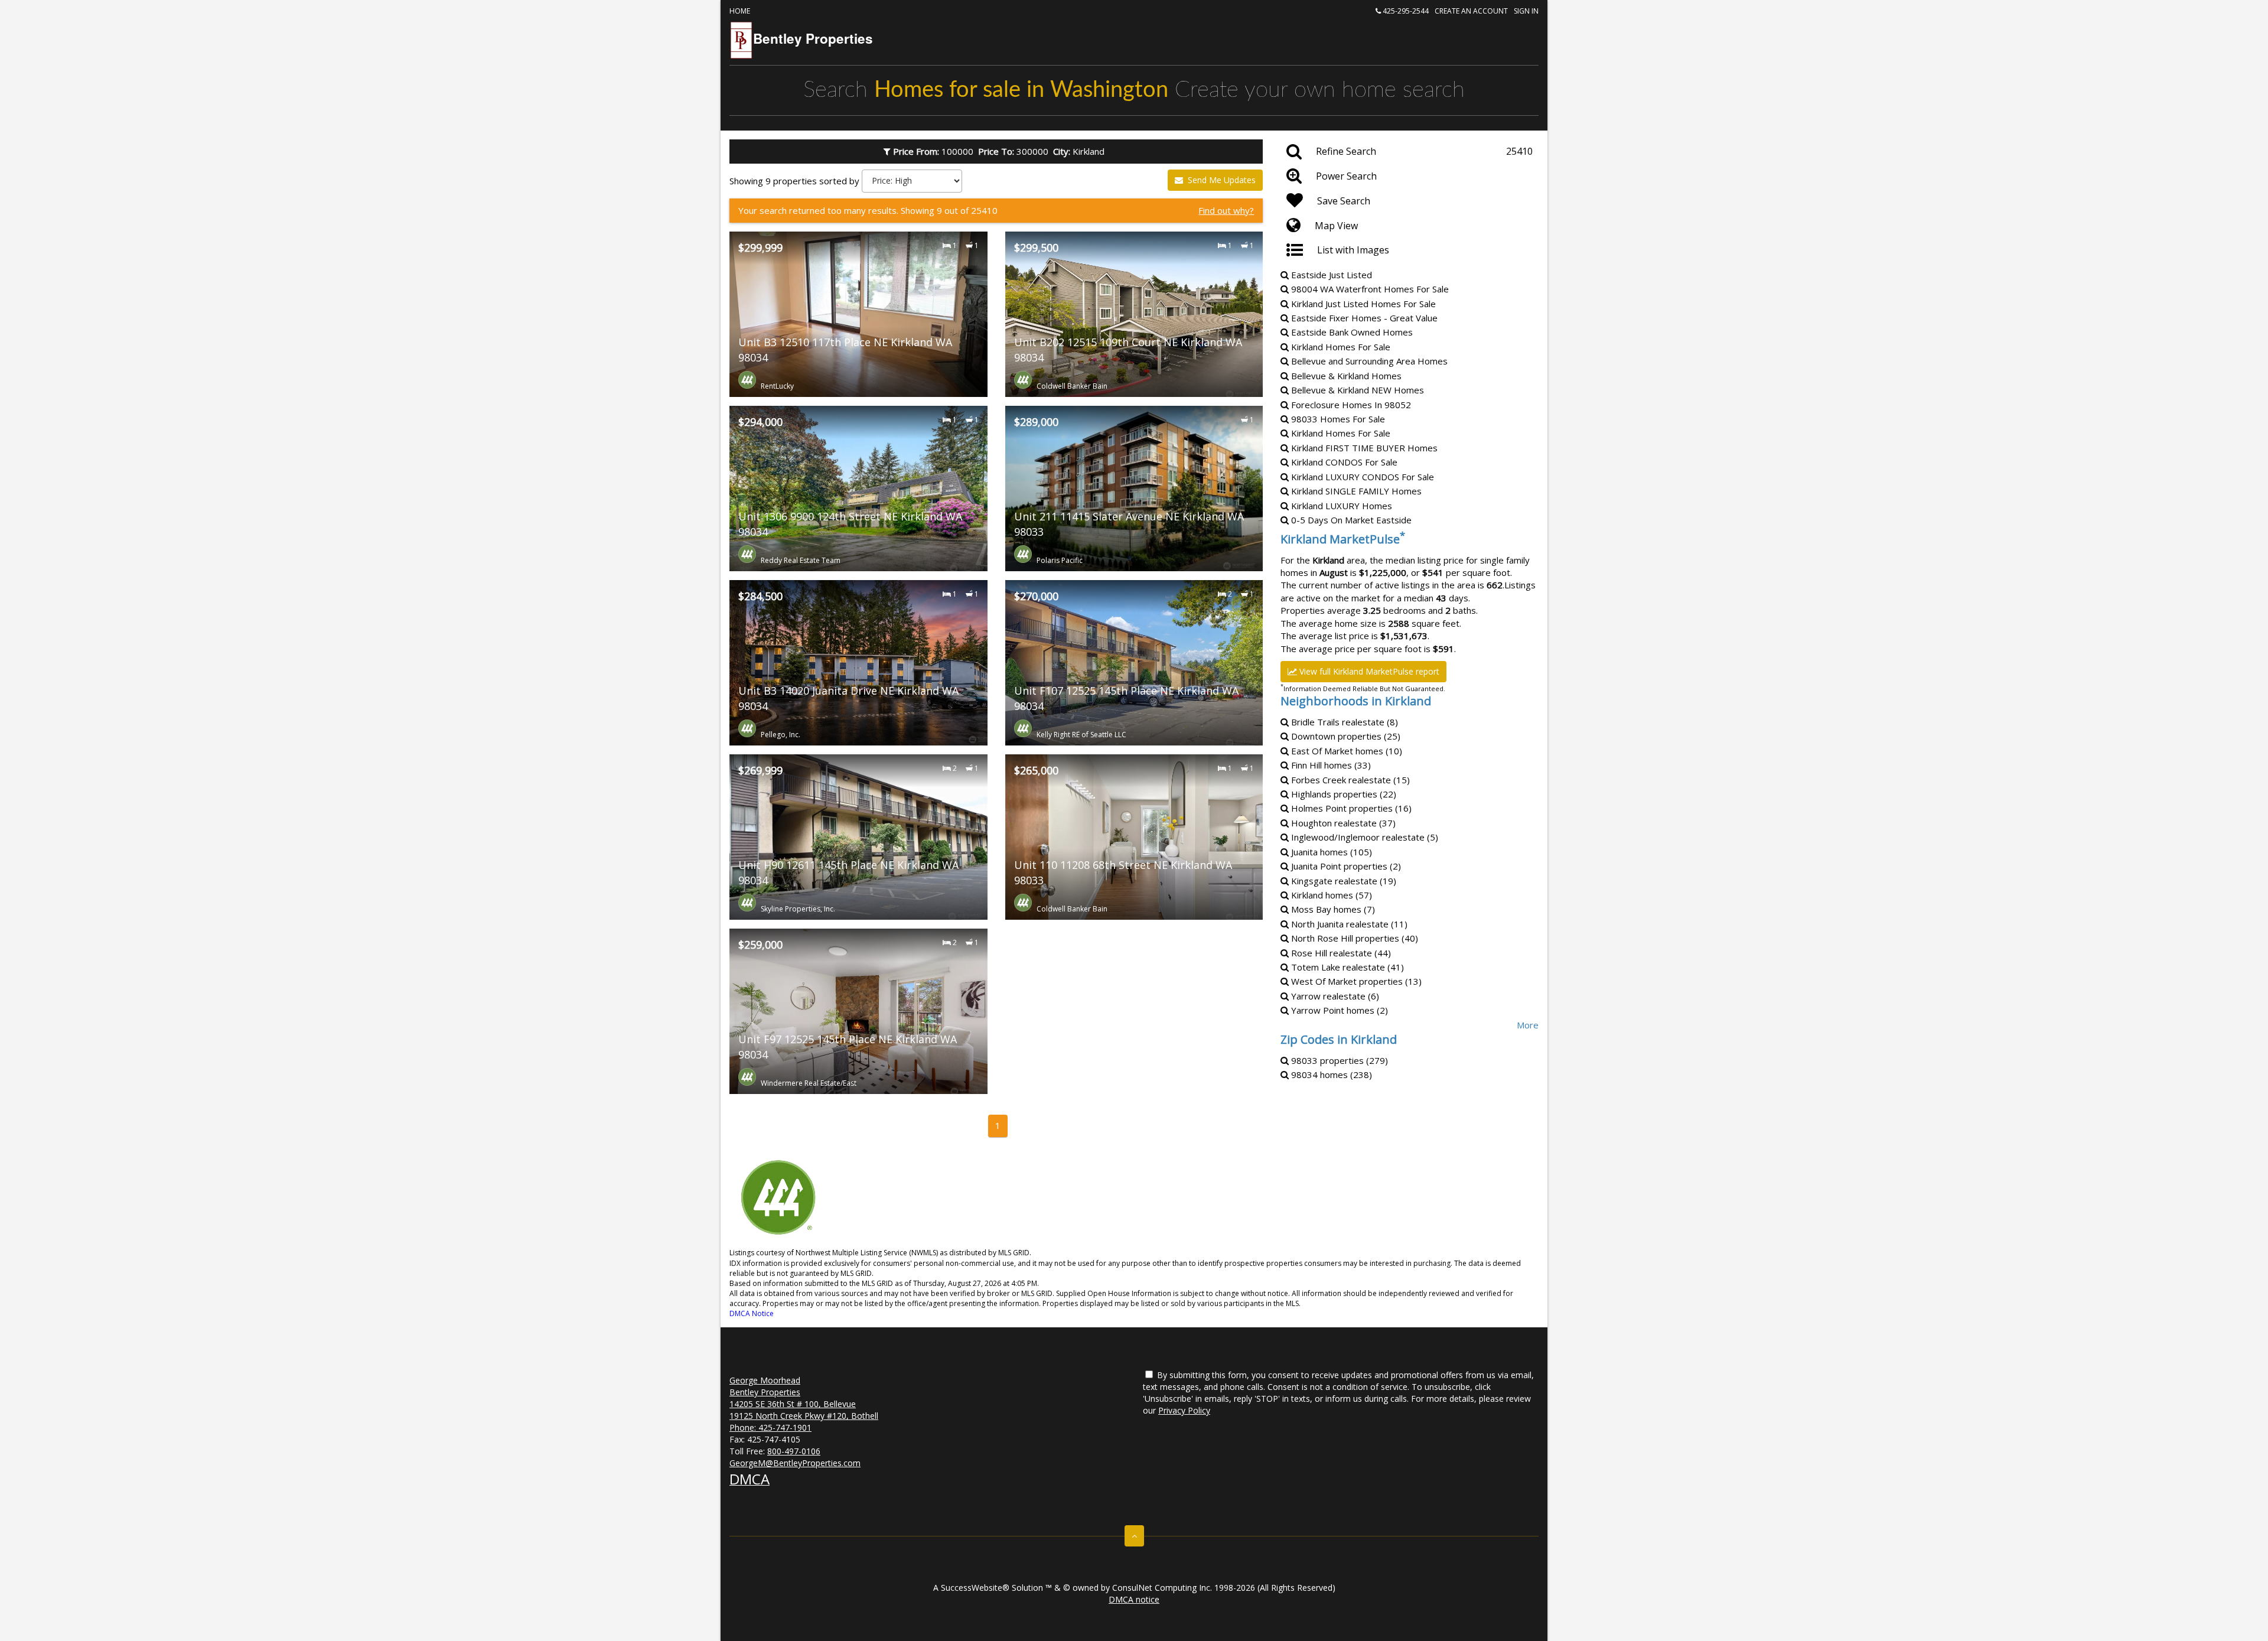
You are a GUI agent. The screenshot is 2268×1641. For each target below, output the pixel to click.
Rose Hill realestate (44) (1340, 953)
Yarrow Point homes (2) (1338, 1010)
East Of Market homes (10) (1345, 751)
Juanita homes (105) (1330, 852)
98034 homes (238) (1330, 1075)
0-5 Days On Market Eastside (1350, 520)
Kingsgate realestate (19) (1342, 881)
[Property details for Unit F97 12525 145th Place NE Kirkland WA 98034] (858, 1011)
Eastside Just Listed (1330, 275)
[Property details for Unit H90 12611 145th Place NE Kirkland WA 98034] (858, 837)
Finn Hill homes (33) (1330, 765)
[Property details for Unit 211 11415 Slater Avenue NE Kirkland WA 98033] (1134, 489)
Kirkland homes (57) (1330, 895)
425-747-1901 (785, 1427)
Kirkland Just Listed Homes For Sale (1362, 304)
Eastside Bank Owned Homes (1351, 332)
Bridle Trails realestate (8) (1343, 722)
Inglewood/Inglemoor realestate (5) (1363, 837)
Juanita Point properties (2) (1345, 866)
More (1528, 1025)
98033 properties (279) (1338, 1060)
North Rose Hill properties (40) (1353, 938)
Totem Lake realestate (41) (1346, 967)
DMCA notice (1134, 1599)
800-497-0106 (794, 1451)
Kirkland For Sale (1343, 462)
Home (740, 11)
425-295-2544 (1405, 11)
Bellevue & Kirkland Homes (1345, 376)
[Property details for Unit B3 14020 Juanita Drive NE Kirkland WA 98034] (858, 663)
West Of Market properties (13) (1355, 981)
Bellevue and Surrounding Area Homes (1368, 361)
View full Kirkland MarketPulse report (1368, 671)
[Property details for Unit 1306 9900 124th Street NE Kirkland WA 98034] (858, 489)
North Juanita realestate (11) (1348, 924)
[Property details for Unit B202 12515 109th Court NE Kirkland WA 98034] (1134, 314)
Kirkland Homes (1363, 448)
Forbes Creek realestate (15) (1349, 780)
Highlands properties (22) (1342, 794)
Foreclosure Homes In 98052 (1350, 405)
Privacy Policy (1184, 1410)
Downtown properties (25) (1345, 736)
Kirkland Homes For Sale (1340, 347)
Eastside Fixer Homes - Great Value (1363, 318)
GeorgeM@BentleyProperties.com (795, 1463)
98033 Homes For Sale (1337, 419)
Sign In (1526, 11)
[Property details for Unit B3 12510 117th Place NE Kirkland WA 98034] (858, 314)
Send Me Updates (1221, 180)
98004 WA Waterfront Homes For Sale (1369, 289)
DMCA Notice (752, 1313)
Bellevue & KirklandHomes (1356, 390)
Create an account (1471, 11)
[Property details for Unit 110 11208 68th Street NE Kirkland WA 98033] (1134, 837)
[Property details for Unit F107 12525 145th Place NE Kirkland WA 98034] (1134, 663)
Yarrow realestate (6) (1334, 996)
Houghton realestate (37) (1342, 823)
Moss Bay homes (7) (1332, 909)
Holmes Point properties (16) (1350, 808)
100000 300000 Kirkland (1001, 151)
